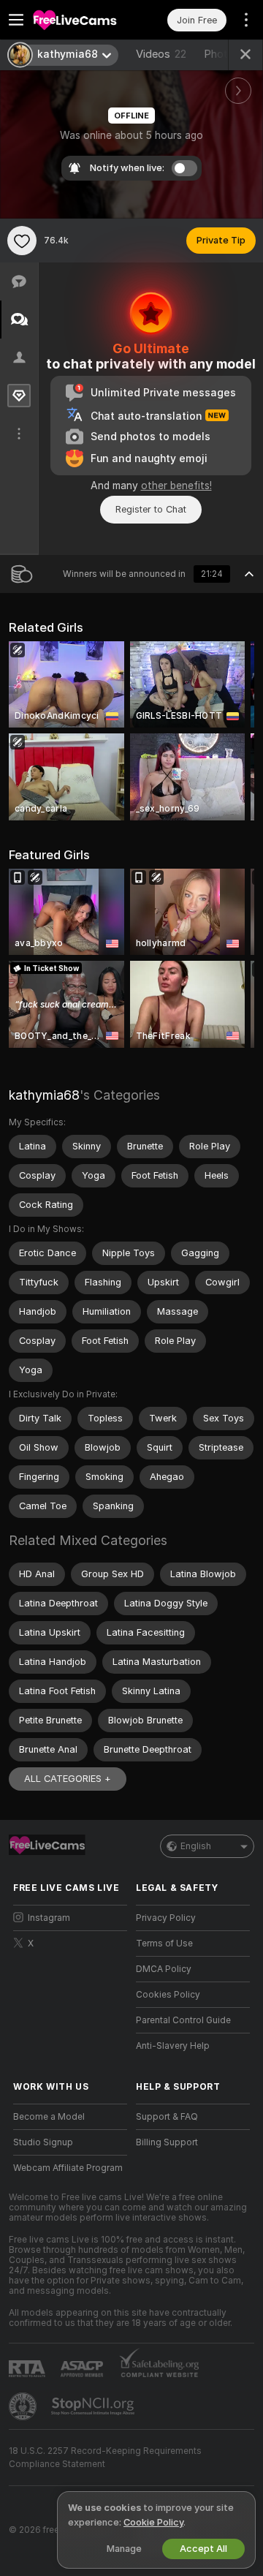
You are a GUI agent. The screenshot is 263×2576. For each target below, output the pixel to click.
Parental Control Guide (183, 2020)
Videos (161, 54)
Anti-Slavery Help (173, 2046)
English (196, 1846)
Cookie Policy (153, 2522)
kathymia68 (44, 1095)
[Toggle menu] (16, 20)
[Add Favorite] (22, 241)
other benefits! (176, 486)
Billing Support (167, 2142)
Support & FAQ (167, 2117)
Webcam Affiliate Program (68, 2168)
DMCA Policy (164, 1969)
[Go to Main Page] (82, 20)
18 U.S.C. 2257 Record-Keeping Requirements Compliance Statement (105, 2458)
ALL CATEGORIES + (68, 1779)
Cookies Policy (168, 1995)
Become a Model (49, 2117)
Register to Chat (151, 509)
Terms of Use (164, 1944)
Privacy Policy (166, 1918)
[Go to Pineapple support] (24, 2406)
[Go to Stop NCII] (94, 2406)
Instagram (49, 1918)
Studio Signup (43, 2142)
